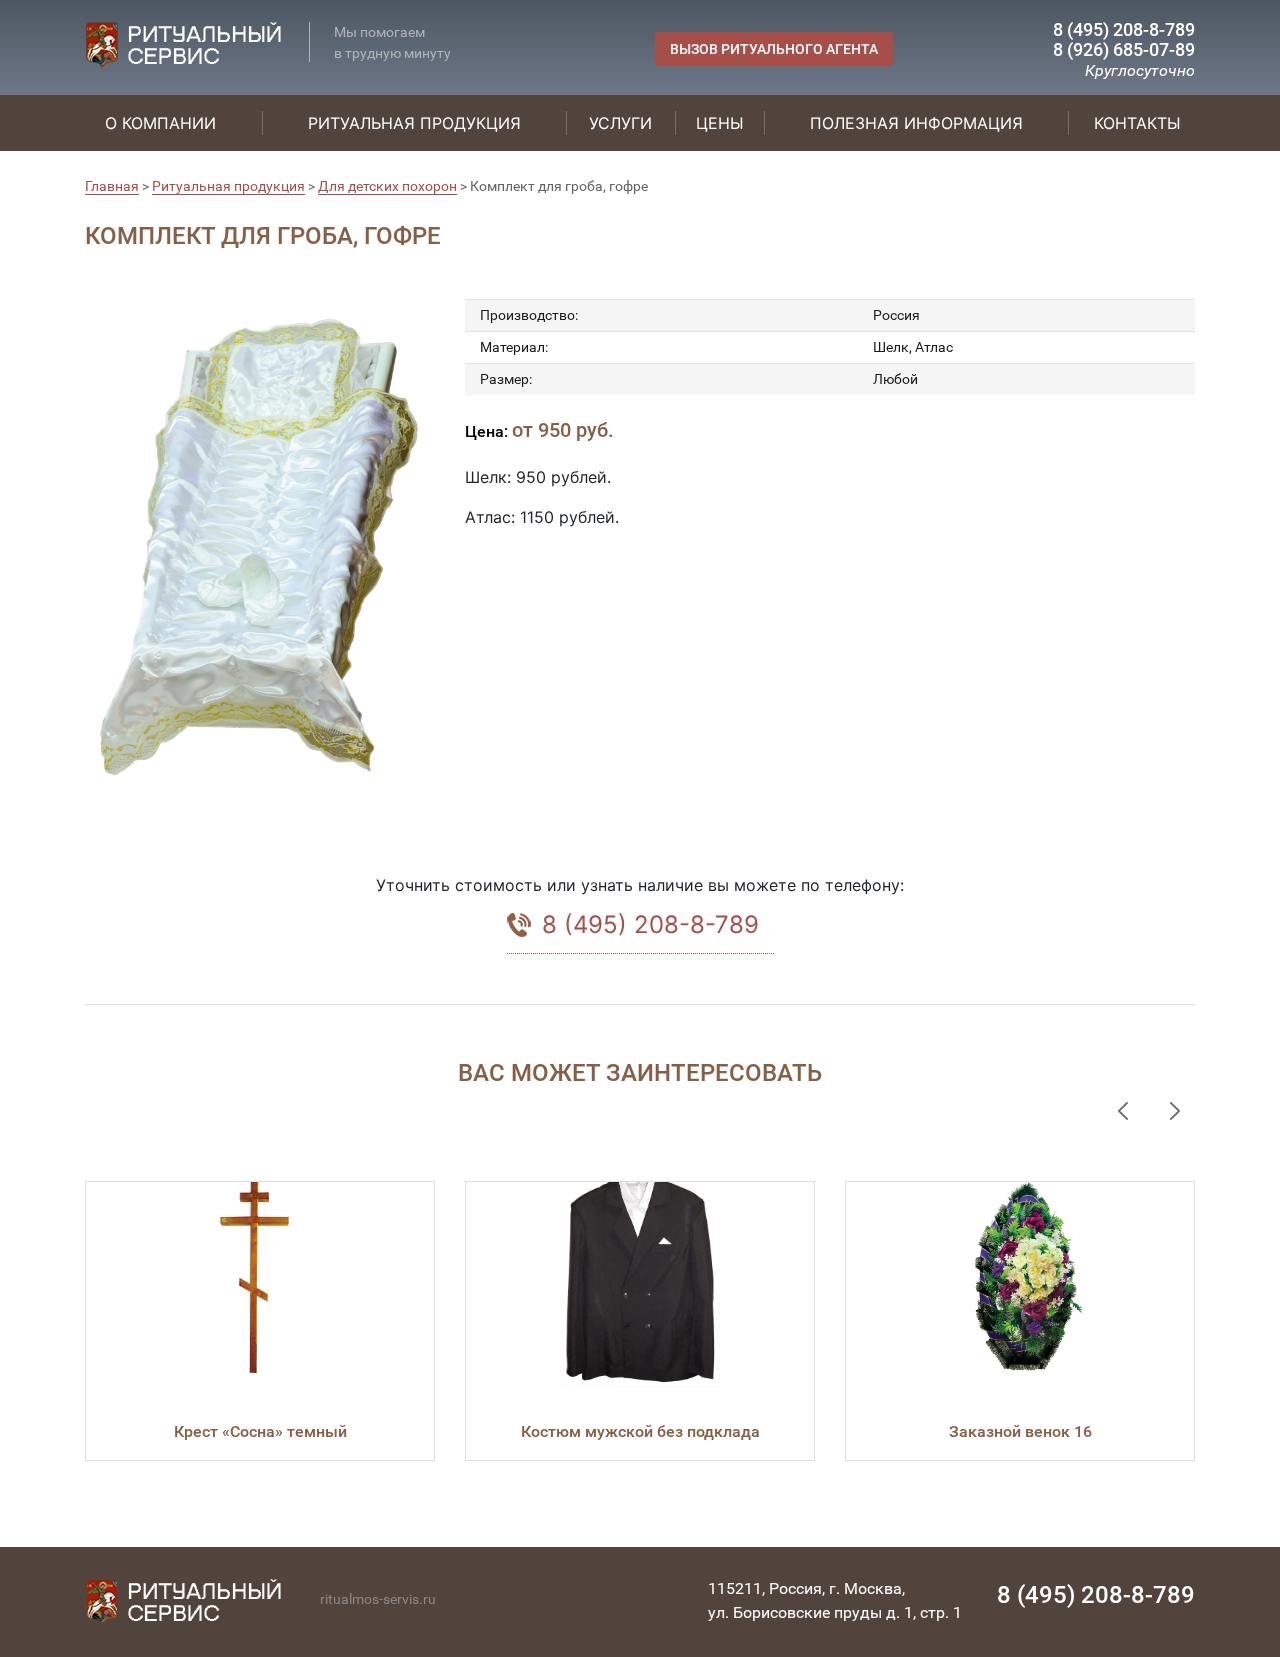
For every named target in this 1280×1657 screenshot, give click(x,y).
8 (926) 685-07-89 (1124, 49)
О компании (160, 123)
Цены (720, 123)
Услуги (620, 123)
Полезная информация (916, 123)
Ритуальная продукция (414, 123)
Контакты (1137, 123)
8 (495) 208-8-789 (1124, 29)
